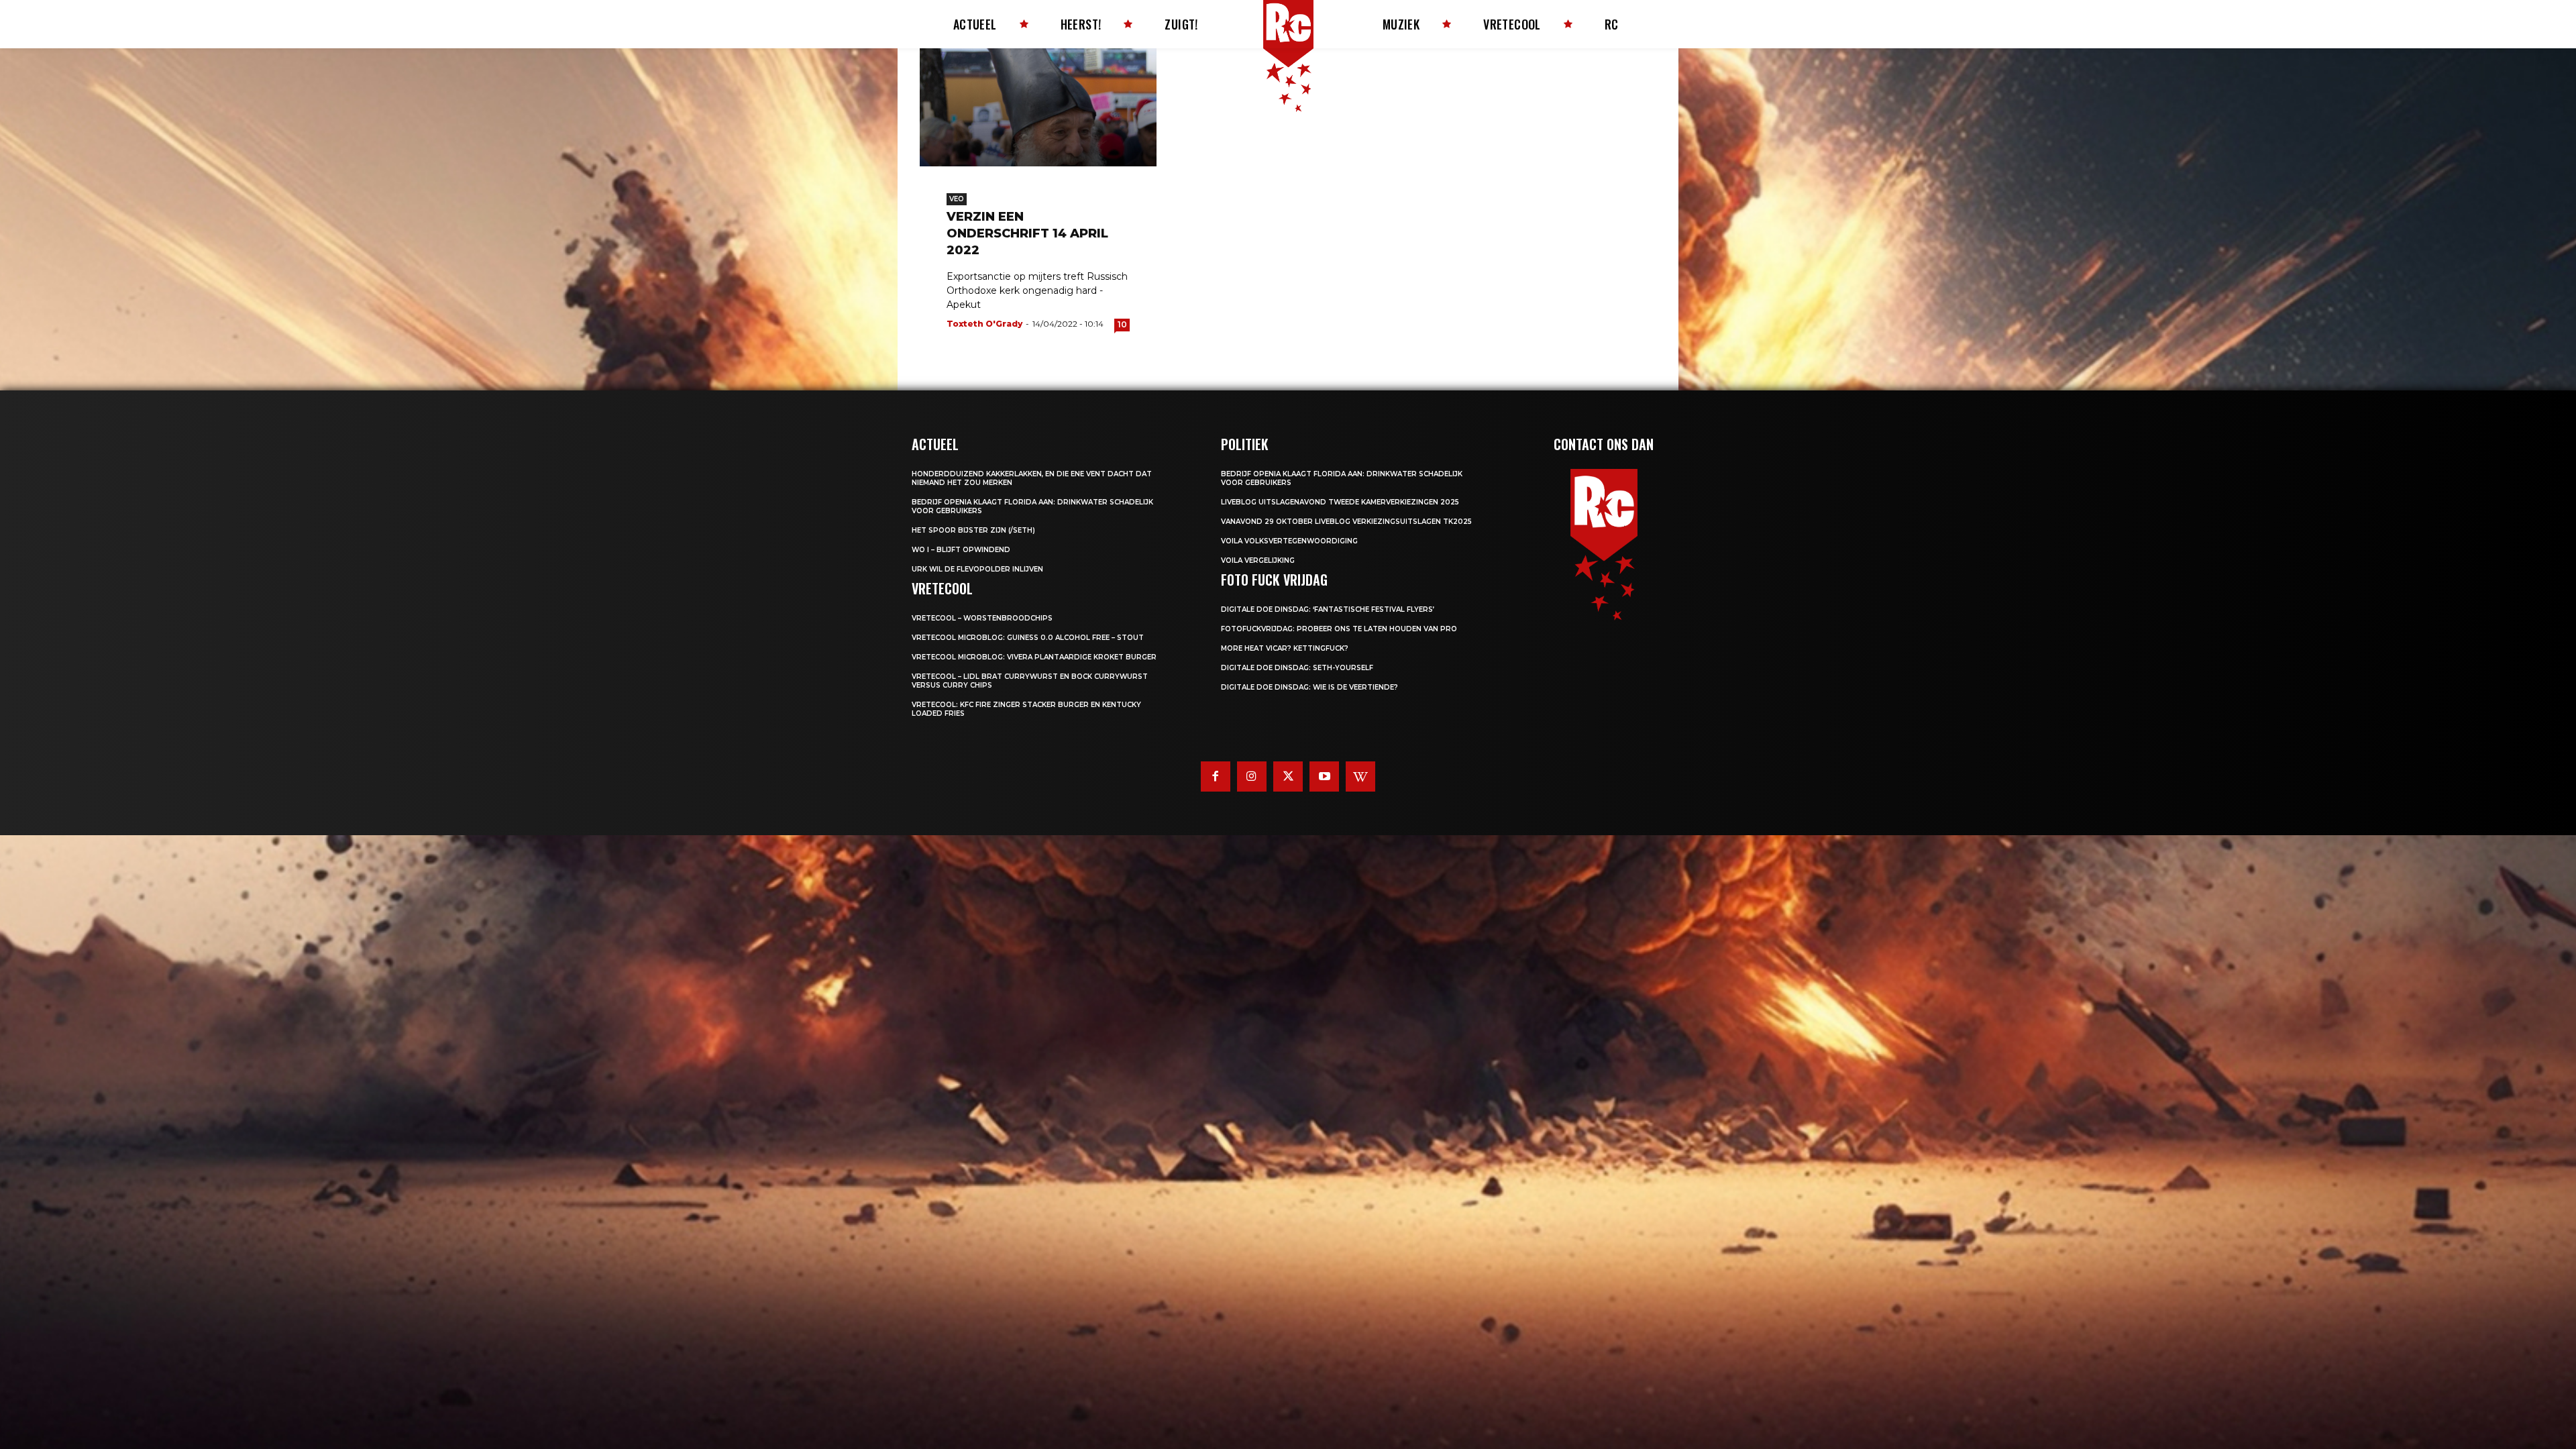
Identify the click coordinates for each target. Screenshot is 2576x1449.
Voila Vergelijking (1258, 560)
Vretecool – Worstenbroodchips (982, 618)
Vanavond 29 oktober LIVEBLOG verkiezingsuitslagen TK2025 (1346, 522)
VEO (957, 199)
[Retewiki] (1360, 776)
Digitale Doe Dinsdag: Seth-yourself (1297, 668)
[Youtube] (1324, 776)
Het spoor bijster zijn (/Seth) (973, 530)
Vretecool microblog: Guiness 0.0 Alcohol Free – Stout (1028, 638)
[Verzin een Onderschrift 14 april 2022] (1038, 107)
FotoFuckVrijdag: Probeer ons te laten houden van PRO (1339, 629)
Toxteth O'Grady (984, 324)
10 (1122, 324)
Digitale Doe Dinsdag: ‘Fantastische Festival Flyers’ (1328, 609)
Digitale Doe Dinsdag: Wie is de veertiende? (1309, 687)
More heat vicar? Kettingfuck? (1285, 648)
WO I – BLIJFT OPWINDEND (961, 550)
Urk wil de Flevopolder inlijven (977, 569)
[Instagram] (1252, 776)
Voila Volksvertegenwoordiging (1289, 541)
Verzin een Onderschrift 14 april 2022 (1027, 233)
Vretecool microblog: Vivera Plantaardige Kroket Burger (1034, 657)
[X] (1288, 776)
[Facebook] (1216, 776)
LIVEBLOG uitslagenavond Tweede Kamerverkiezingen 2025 (1340, 502)
